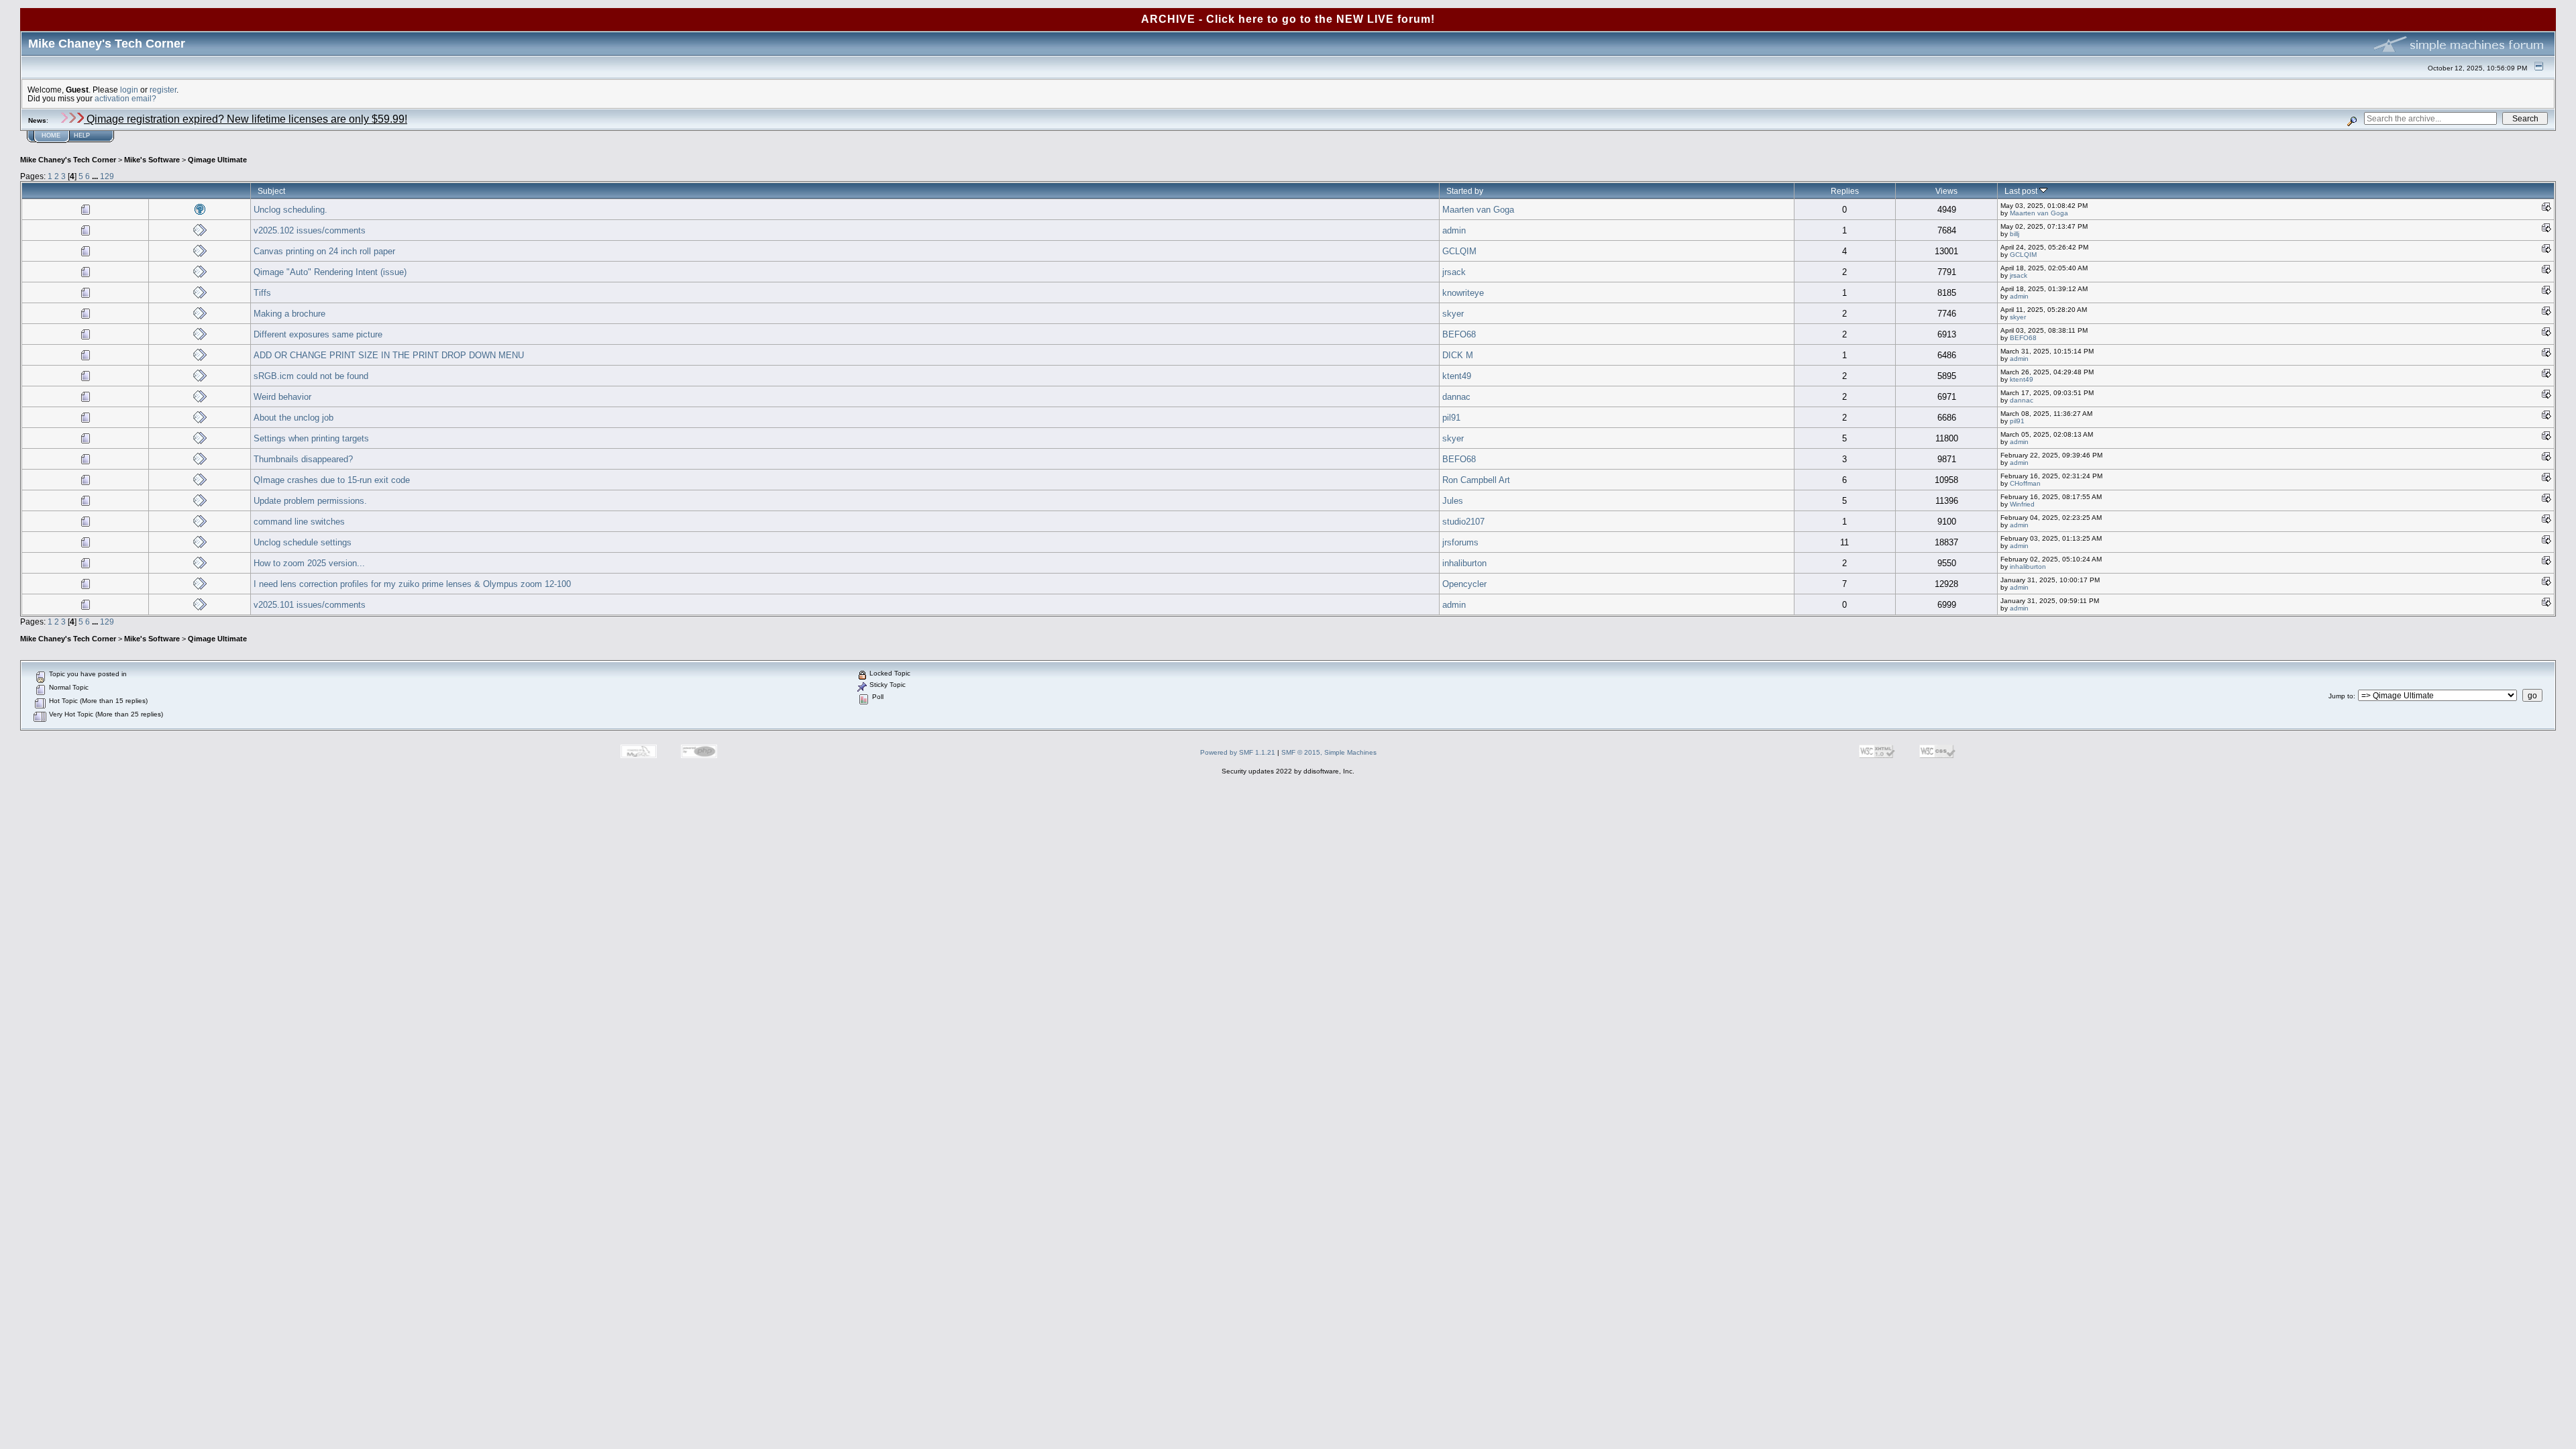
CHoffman (2025, 483)
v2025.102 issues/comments (310, 230)
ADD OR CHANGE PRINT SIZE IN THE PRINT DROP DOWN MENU (389, 355)
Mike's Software (152, 160)
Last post (2022, 191)
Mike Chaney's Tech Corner (68, 160)
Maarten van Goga (1478, 210)
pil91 (1451, 418)
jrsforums (1460, 542)
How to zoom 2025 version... (309, 563)
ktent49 (1457, 376)
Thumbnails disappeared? (303, 459)
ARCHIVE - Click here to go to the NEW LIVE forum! (1288, 19)
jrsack (1454, 272)
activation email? (125, 98)
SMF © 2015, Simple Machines (1329, 752)
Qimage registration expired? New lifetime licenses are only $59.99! (246, 119)
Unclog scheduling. (290, 210)
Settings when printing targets (311, 438)
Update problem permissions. (310, 501)
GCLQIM (1459, 251)
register (163, 90)
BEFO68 (1459, 334)
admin (1454, 230)
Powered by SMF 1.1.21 (1238, 752)
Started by (1465, 191)
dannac (1456, 397)
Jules (1453, 501)
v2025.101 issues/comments (310, 605)
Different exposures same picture (318, 334)
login (129, 90)
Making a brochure (289, 314)
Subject (271, 191)
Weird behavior (282, 397)
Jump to (2341, 696)
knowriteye (1463, 293)
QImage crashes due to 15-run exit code (332, 480)
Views (1946, 191)
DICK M (1458, 355)
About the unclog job (293, 418)
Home (51, 136)
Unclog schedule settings (303, 542)
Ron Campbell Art (1476, 480)
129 (107, 176)
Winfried (2022, 504)
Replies (1845, 191)
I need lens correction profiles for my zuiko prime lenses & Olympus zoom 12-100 (412, 584)
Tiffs (262, 293)
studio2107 (1463, 522)
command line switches (299, 522)
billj (2015, 234)
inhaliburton (1464, 563)
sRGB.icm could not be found (311, 376)
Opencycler (1464, 584)
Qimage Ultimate (217, 160)
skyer (1453, 314)
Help (82, 136)
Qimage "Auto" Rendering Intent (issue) (330, 272)
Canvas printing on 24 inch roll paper (324, 251)
